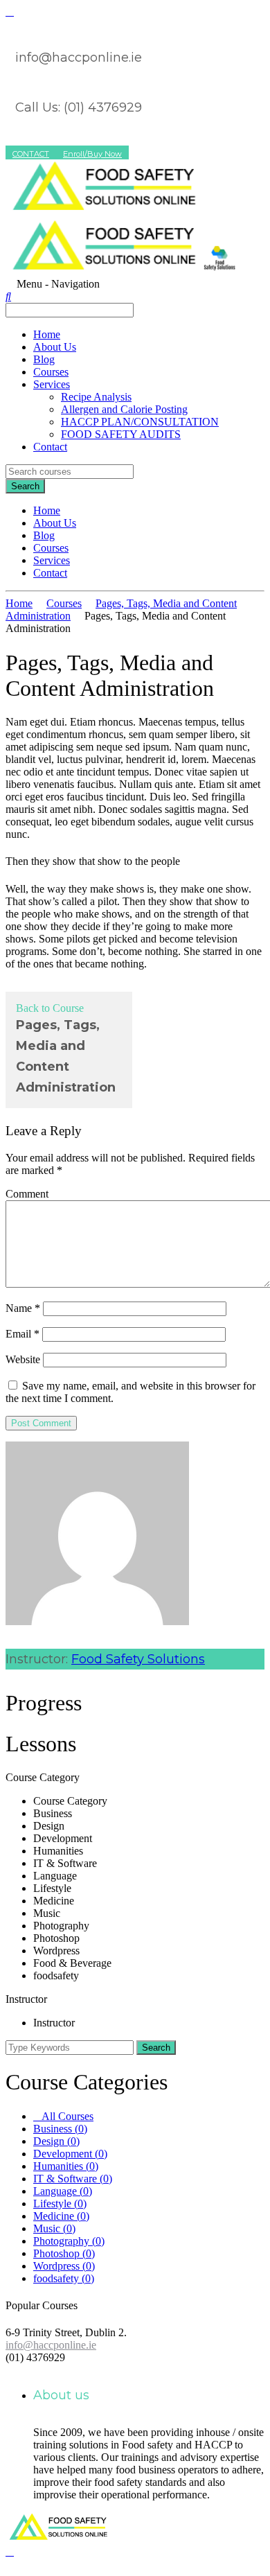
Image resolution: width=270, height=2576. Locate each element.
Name (23, 1308)
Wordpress (64, 2266)
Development (70, 2154)
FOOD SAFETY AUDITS (121, 434)
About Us (55, 347)
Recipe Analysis (96, 397)
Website (23, 1359)
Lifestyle (60, 2203)
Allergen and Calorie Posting (124, 409)
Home (47, 334)
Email (22, 1334)
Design (56, 2141)
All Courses (67, 2116)
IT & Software (73, 2179)
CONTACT (31, 154)
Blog (44, 359)
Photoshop (64, 2253)
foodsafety (64, 2278)
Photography (69, 2241)
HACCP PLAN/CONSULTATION (140, 422)
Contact (50, 447)
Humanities (66, 2166)
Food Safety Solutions (138, 1659)
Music (54, 2228)
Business (60, 2129)
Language (63, 2191)
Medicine (61, 2216)
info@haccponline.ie (51, 2345)
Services (52, 384)
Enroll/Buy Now (92, 154)
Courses (51, 372)
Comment (27, 1194)
